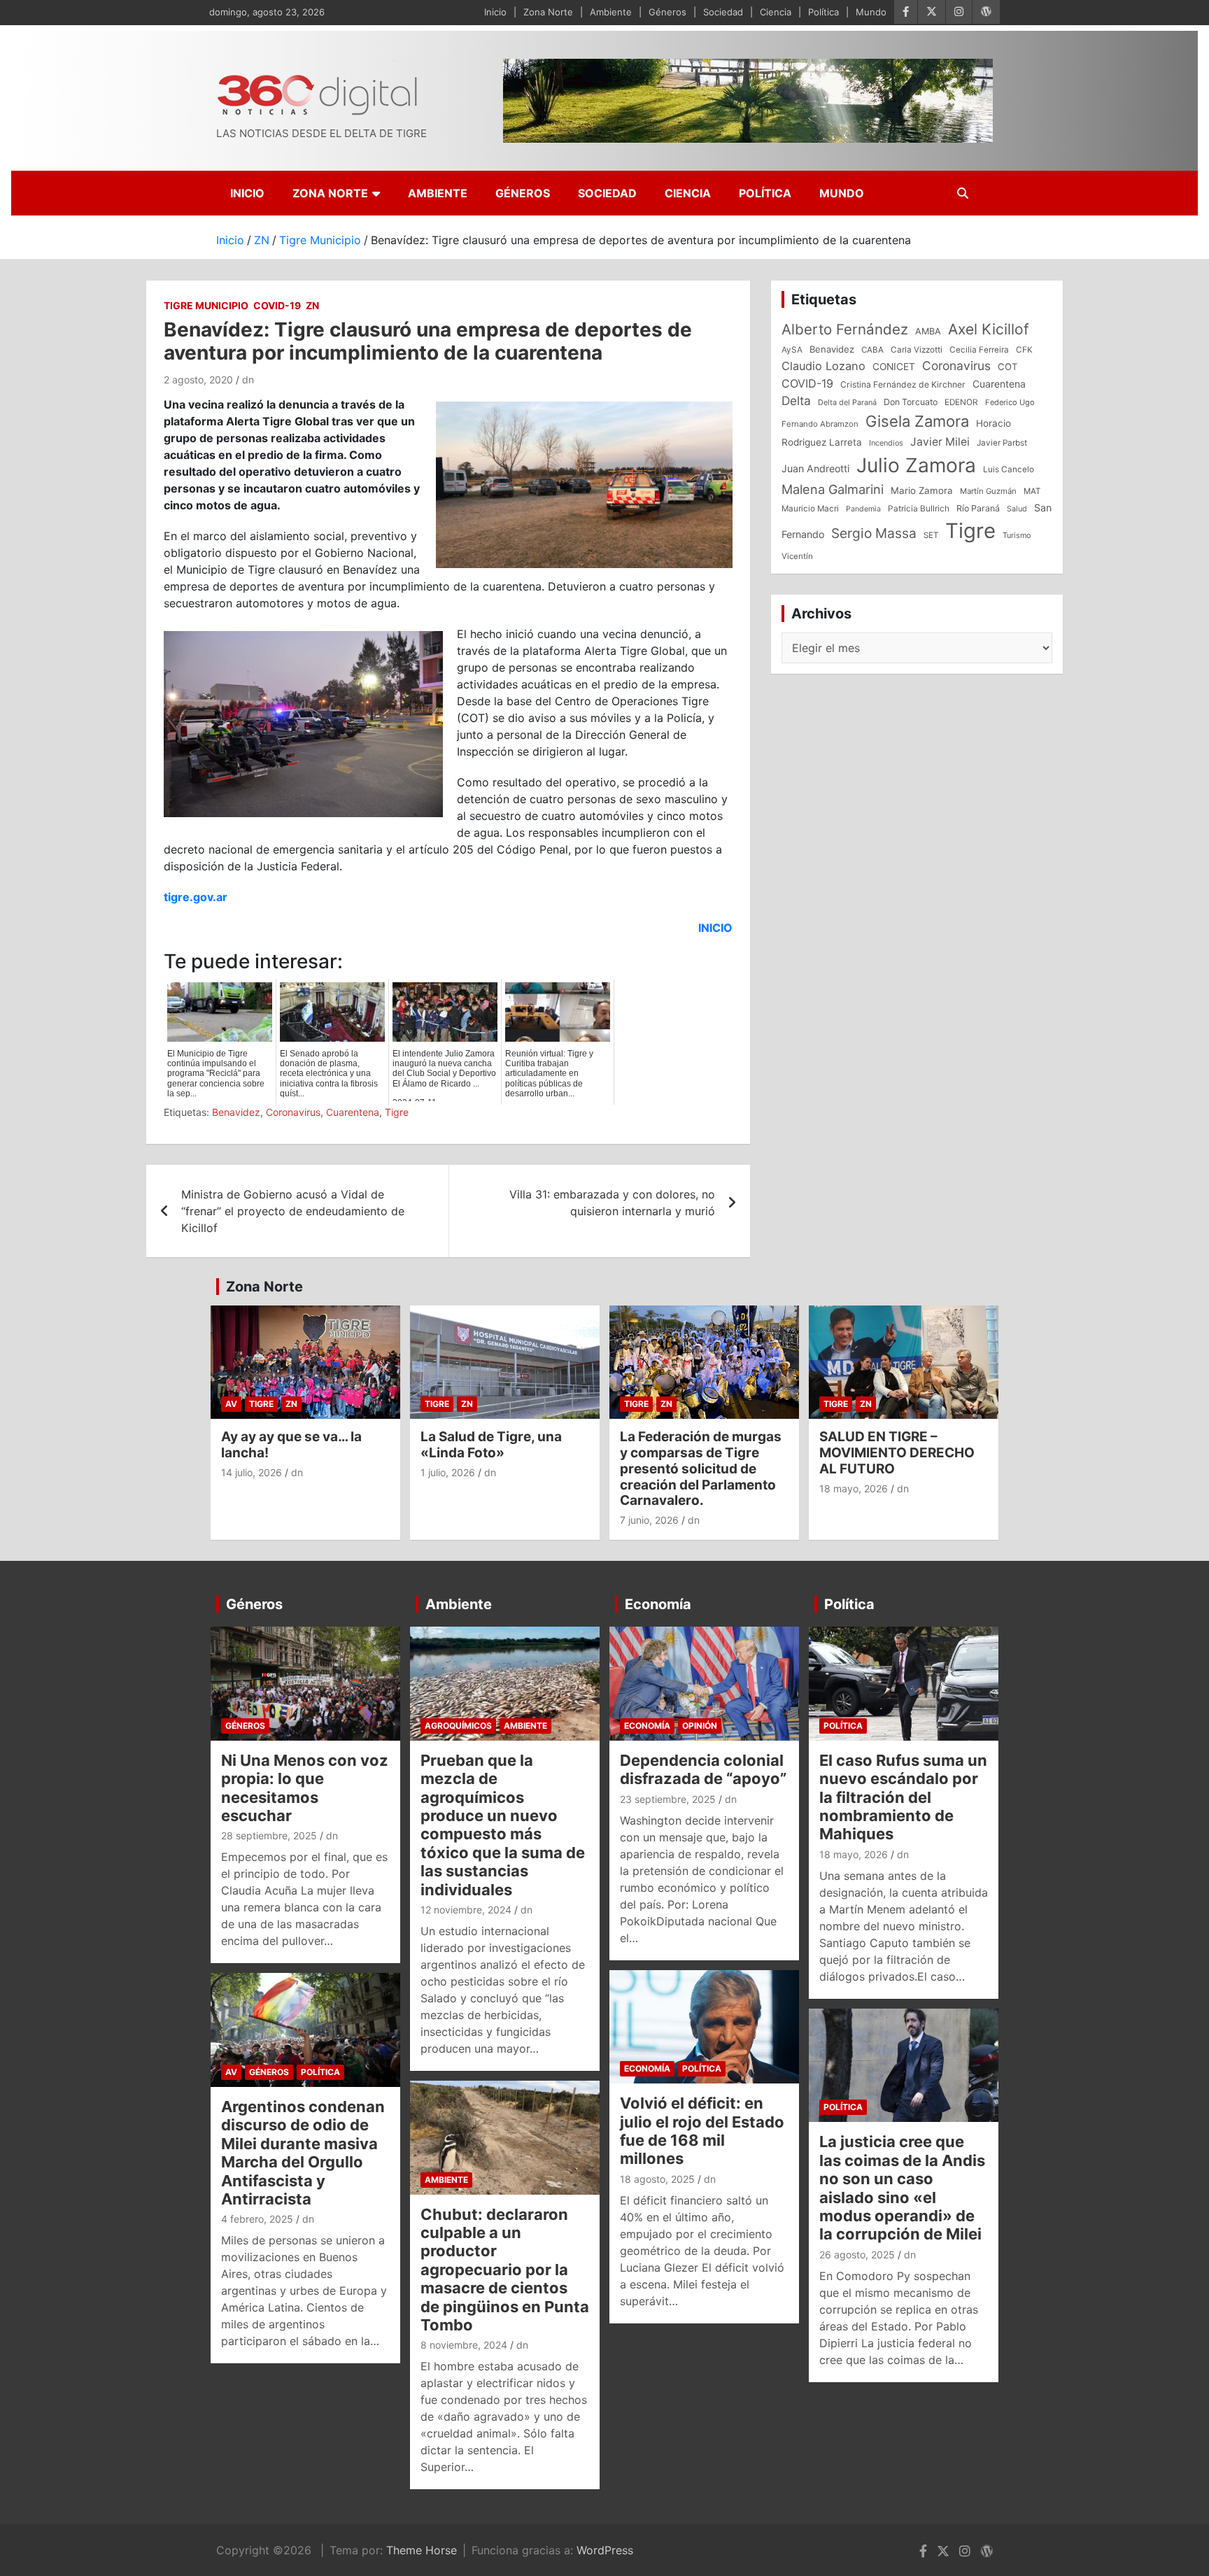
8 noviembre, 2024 (464, 2345)
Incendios (886, 443)
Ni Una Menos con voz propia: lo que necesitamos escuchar (305, 1788)
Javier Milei (940, 442)
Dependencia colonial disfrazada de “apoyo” (703, 1769)
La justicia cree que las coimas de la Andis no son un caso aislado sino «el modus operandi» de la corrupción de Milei (902, 2188)
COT (1007, 367)
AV (231, 1404)
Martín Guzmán (988, 491)
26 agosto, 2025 (857, 2255)
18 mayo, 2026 (854, 1488)
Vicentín (797, 556)
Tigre (397, 1112)
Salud (1017, 509)
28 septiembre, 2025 (269, 1835)
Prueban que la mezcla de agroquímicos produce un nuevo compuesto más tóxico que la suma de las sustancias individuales (503, 1825)
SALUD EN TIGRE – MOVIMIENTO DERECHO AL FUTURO (897, 1453)
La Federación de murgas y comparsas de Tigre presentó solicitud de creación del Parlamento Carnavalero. (701, 1469)
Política (823, 12)
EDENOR (961, 402)
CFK (1024, 349)
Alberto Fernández (845, 329)
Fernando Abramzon (820, 424)
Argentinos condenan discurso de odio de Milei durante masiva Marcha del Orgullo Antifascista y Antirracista (303, 2153)
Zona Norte (548, 12)
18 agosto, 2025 (657, 2179)
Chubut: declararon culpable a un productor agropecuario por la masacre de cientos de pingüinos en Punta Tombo (505, 2270)
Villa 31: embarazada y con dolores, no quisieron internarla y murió (612, 1203)
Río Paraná (978, 508)
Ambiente (611, 12)
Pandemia (863, 509)
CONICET (894, 367)
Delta (796, 401)
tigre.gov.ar (196, 897)
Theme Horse (422, 2550)
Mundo (871, 12)
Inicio (495, 12)
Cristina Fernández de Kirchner (903, 384)
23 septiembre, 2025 (668, 1799)
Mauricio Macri (810, 509)
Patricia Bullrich (919, 508)
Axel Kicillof (989, 329)
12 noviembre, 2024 (466, 1910)
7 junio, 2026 (649, 1520)
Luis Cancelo (1009, 469)
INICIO (715, 928)
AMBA (928, 331)
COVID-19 (277, 305)
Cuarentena (353, 1112)
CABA (872, 350)
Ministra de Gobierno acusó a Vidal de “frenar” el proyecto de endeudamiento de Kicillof (293, 1211)
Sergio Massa (874, 533)
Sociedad (723, 12)
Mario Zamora (922, 490)
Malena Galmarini (833, 489)
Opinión (700, 1726)
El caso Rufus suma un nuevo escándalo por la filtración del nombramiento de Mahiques (903, 1797)
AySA (792, 350)
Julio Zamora (916, 465)
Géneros (667, 12)
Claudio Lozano (823, 366)
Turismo (1017, 535)
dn (248, 380)
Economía (658, 1604)
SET (931, 535)
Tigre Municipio (206, 305)
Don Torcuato (911, 402)
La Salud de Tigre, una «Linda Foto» (491, 1445)
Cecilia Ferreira (979, 350)
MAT (1032, 491)
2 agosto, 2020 (198, 380)
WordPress (605, 2550)
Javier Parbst (1002, 443)
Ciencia (776, 12)
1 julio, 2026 (448, 1472)
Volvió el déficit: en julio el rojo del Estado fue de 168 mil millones (702, 2131)
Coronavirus (293, 1112)
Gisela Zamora (917, 421)
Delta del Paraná (847, 402)
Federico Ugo (1010, 402)
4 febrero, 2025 (257, 2219)
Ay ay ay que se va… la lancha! (291, 1445)
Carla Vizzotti (917, 350)
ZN (312, 305)
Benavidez (236, 1112)
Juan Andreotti (815, 468)
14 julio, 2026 (252, 1472)
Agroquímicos (458, 1726)
